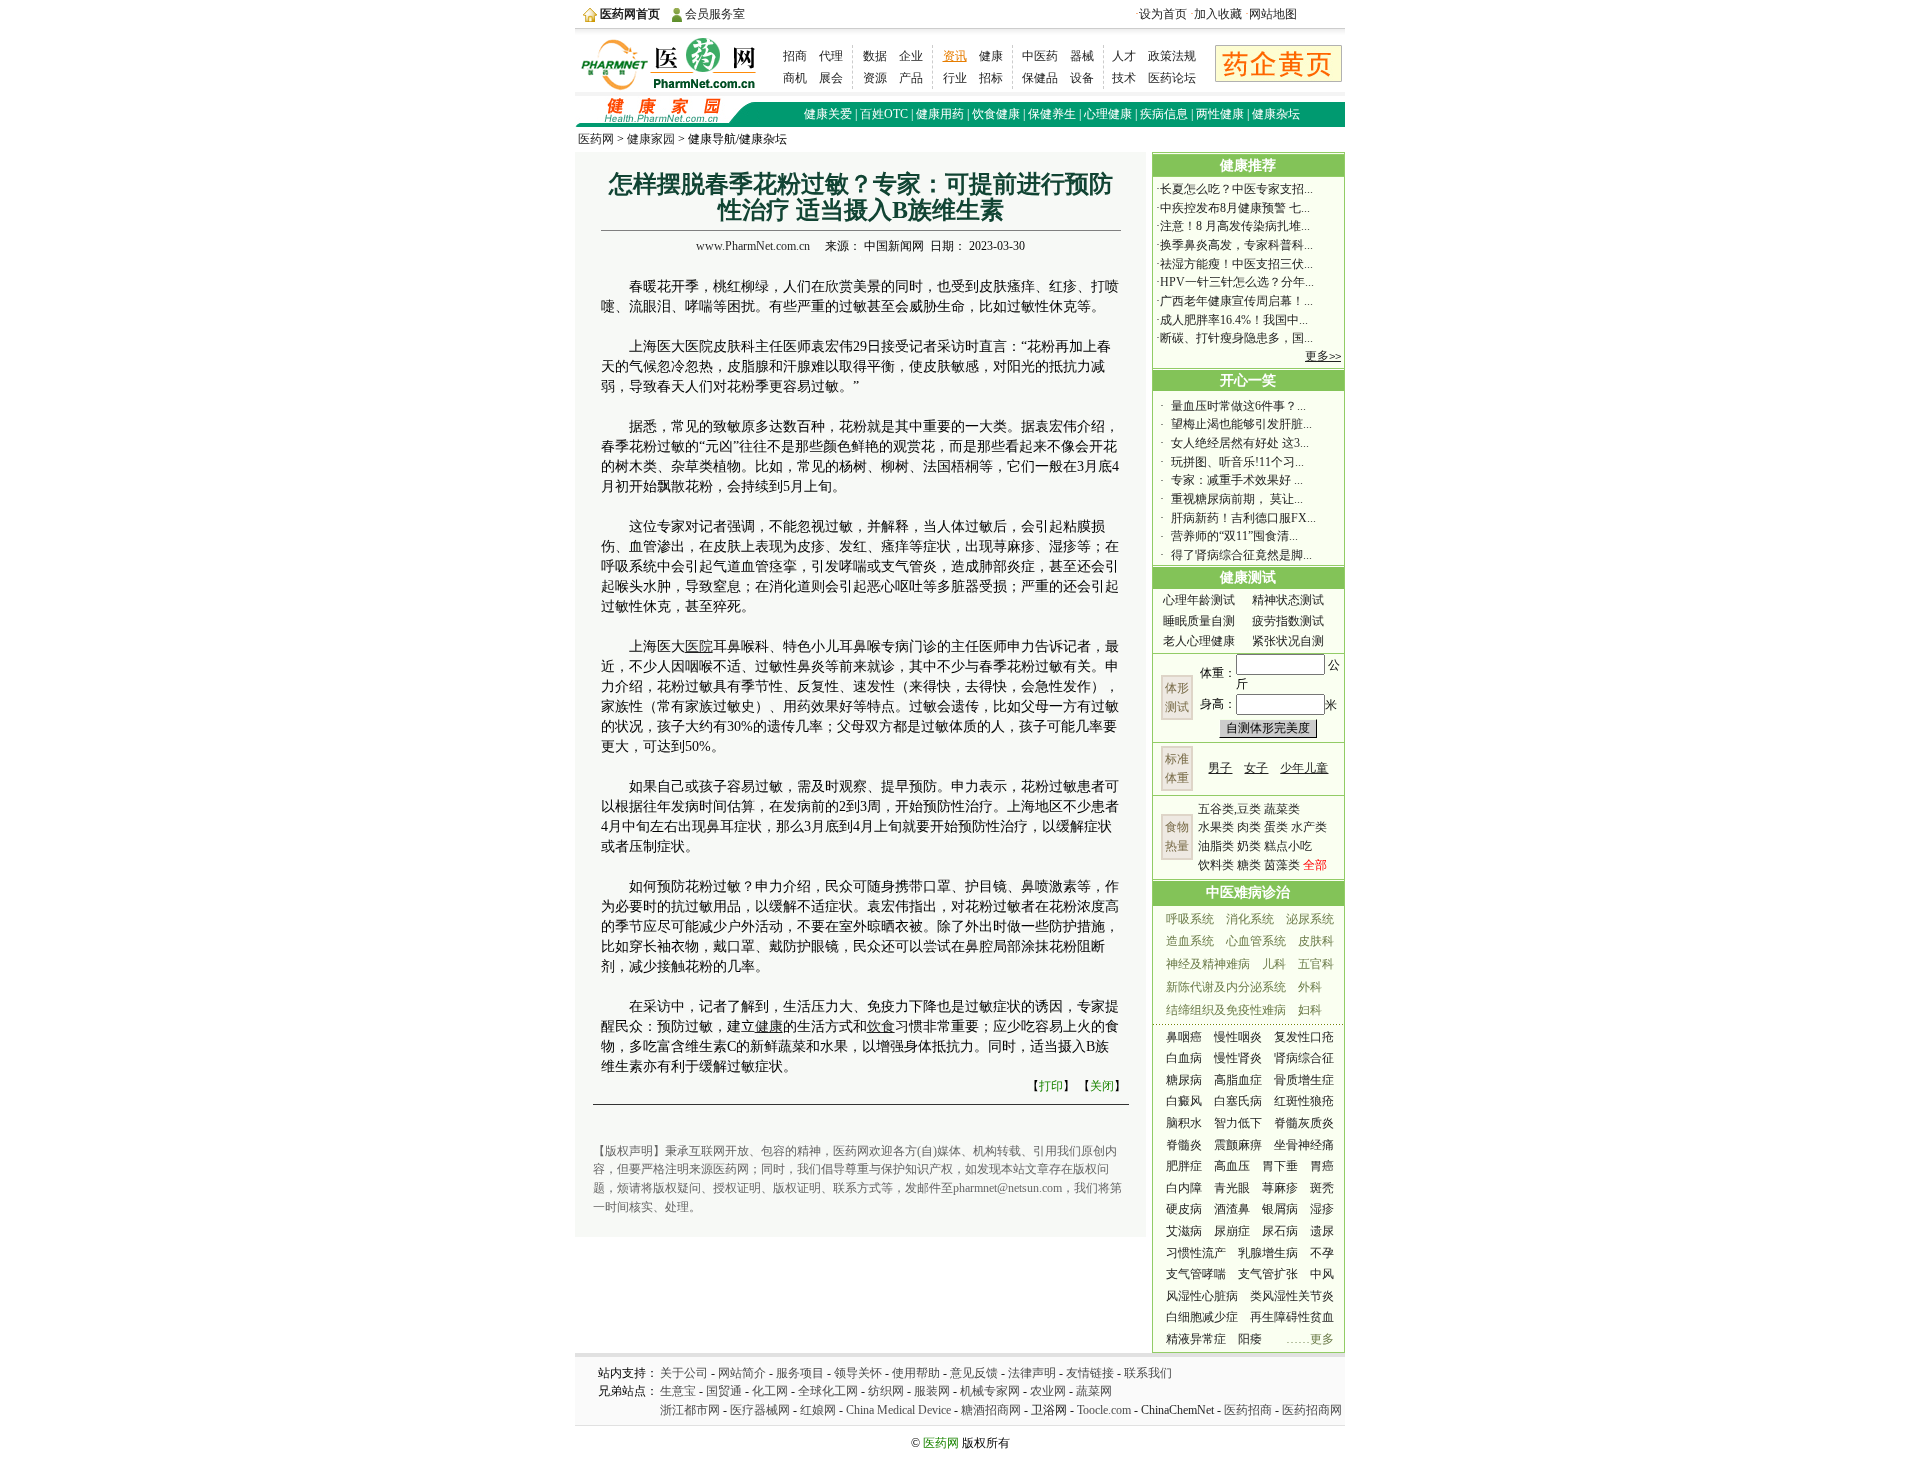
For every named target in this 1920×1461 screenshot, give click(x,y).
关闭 (1102, 1086)
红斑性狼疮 (1304, 1101)
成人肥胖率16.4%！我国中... (1234, 320)
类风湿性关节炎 (1292, 1296)
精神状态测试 (1288, 600)
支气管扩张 (1268, 1274)
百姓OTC (884, 114)
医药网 (596, 139)
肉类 (1249, 827)
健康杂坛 (1276, 114)
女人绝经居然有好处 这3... (1240, 443)
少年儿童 (1304, 768)
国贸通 (724, 1391)
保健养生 (1052, 114)
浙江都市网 (690, 1410)
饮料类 (1216, 865)
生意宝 (678, 1391)
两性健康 (1220, 114)
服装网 (932, 1391)
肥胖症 (1184, 1166)
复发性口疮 (1304, 1037)
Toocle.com (1104, 1410)
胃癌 (1322, 1166)
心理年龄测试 (1199, 600)
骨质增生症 (1304, 1080)
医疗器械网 (760, 1410)
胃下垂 (1280, 1166)
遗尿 (1322, 1231)
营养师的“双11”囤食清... (1234, 536)
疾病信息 (1164, 114)
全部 (1315, 865)
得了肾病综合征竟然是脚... (1241, 555)
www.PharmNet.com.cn (753, 246)
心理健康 (1108, 114)
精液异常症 (1196, 1339)
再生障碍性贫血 (1292, 1317)
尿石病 (1280, 1231)
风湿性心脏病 (1202, 1296)
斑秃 (1322, 1188)
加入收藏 (1218, 14)
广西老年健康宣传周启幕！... (1236, 301)
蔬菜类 (1282, 809)
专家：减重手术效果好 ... (1237, 480)
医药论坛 (1172, 78)
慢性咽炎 (1238, 1037)
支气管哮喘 (1196, 1274)
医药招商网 (1312, 1410)
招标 (991, 78)
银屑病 (1280, 1209)
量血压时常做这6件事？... (1238, 406)
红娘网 (818, 1410)
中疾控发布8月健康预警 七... (1235, 208)
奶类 (1249, 846)
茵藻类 (1282, 865)
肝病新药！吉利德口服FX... (1243, 518)
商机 (795, 78)
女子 (1256, 768)
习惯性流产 (1196, 1253)
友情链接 (1090, 1373)
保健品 (1040, 78)
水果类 (1216, 827)
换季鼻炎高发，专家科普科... (1236, 245)
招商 (795, 56)
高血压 (1232, 1166)
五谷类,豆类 (1229, 809)
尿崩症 (1232, 1231)
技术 (1124, 78)
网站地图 (1273, 14)
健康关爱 (828, 114)
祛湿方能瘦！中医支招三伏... (1236, 264)
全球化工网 (828, 1391)
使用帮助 (916, 1373)
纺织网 (886, 1391)
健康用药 (940, 114)
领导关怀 (858, 1373)
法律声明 (1032, 1373)
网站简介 (742, 1373)
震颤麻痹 (1238, 1145)
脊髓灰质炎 (1304, 1123)
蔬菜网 (1094, 1391)
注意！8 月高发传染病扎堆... (1235, 226)
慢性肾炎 (1238, 1058)
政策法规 (1172, 56)
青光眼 (1232, 1188)
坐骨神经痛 (1304, 1145)
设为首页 (1163, 14)
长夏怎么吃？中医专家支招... (1236, 189)
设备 (1082, 78)
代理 (831, 56)
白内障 (1184, 1188)
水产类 (1309, 827)
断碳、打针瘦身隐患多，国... (1236, 338)
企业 (911, 56)
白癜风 (1184, 1101)
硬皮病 (1184, 1209)
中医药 (1040, 56)
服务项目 (800, 1373)
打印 (1051, 1086)
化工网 (770, 1391)
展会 (831, 78)
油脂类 (1216, 846)
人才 (1124, 56)
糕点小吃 (1288, 846)
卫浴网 (1049, 1410)
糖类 (1249, 865)
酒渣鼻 (1232, 1209)
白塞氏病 (1238, 1101)
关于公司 (684, 1373)
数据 (875, 56)
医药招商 (1248, 1410)
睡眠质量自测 (1199, 621)
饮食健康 (996, 114)
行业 (955, 78)
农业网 (1048, 1391)
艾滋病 (1184, 1231)
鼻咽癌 (1184, 1037)
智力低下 (1238, 1123)
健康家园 (651, 139)
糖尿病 (1184, 1080)
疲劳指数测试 (1288, 621)
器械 (1082, 56)
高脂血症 (1238, 1080)
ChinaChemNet (1177, 1410)
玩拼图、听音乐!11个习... (1237, 462)
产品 (911, 78)
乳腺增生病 (1268, 1253)
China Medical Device (900, 1410)
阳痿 (1250, 1339)
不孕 (1322, 1253)
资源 (875, 78)
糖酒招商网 (991, 1410)
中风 (1322, 1274)
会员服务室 (715, 14)
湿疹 (1322, 1209)
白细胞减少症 (1202, 1317)
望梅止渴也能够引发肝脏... (1241, 424)
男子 (1220, 768)
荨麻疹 (1280, 1188)
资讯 (955, 56)
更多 (1323, 356)
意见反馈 (974, 1373)
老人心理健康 (1199, 641)
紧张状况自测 (1288, 641)
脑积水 (1184, 1123)
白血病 (1184, 1058)
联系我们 (1148, 1373)
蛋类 (1276, 827)
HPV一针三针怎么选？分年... (1237, 282)
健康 (991, 56)
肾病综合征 (1304, 1058)
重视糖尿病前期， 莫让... (1237, 499)
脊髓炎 (1184, 1145)
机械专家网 (990, 1391)
